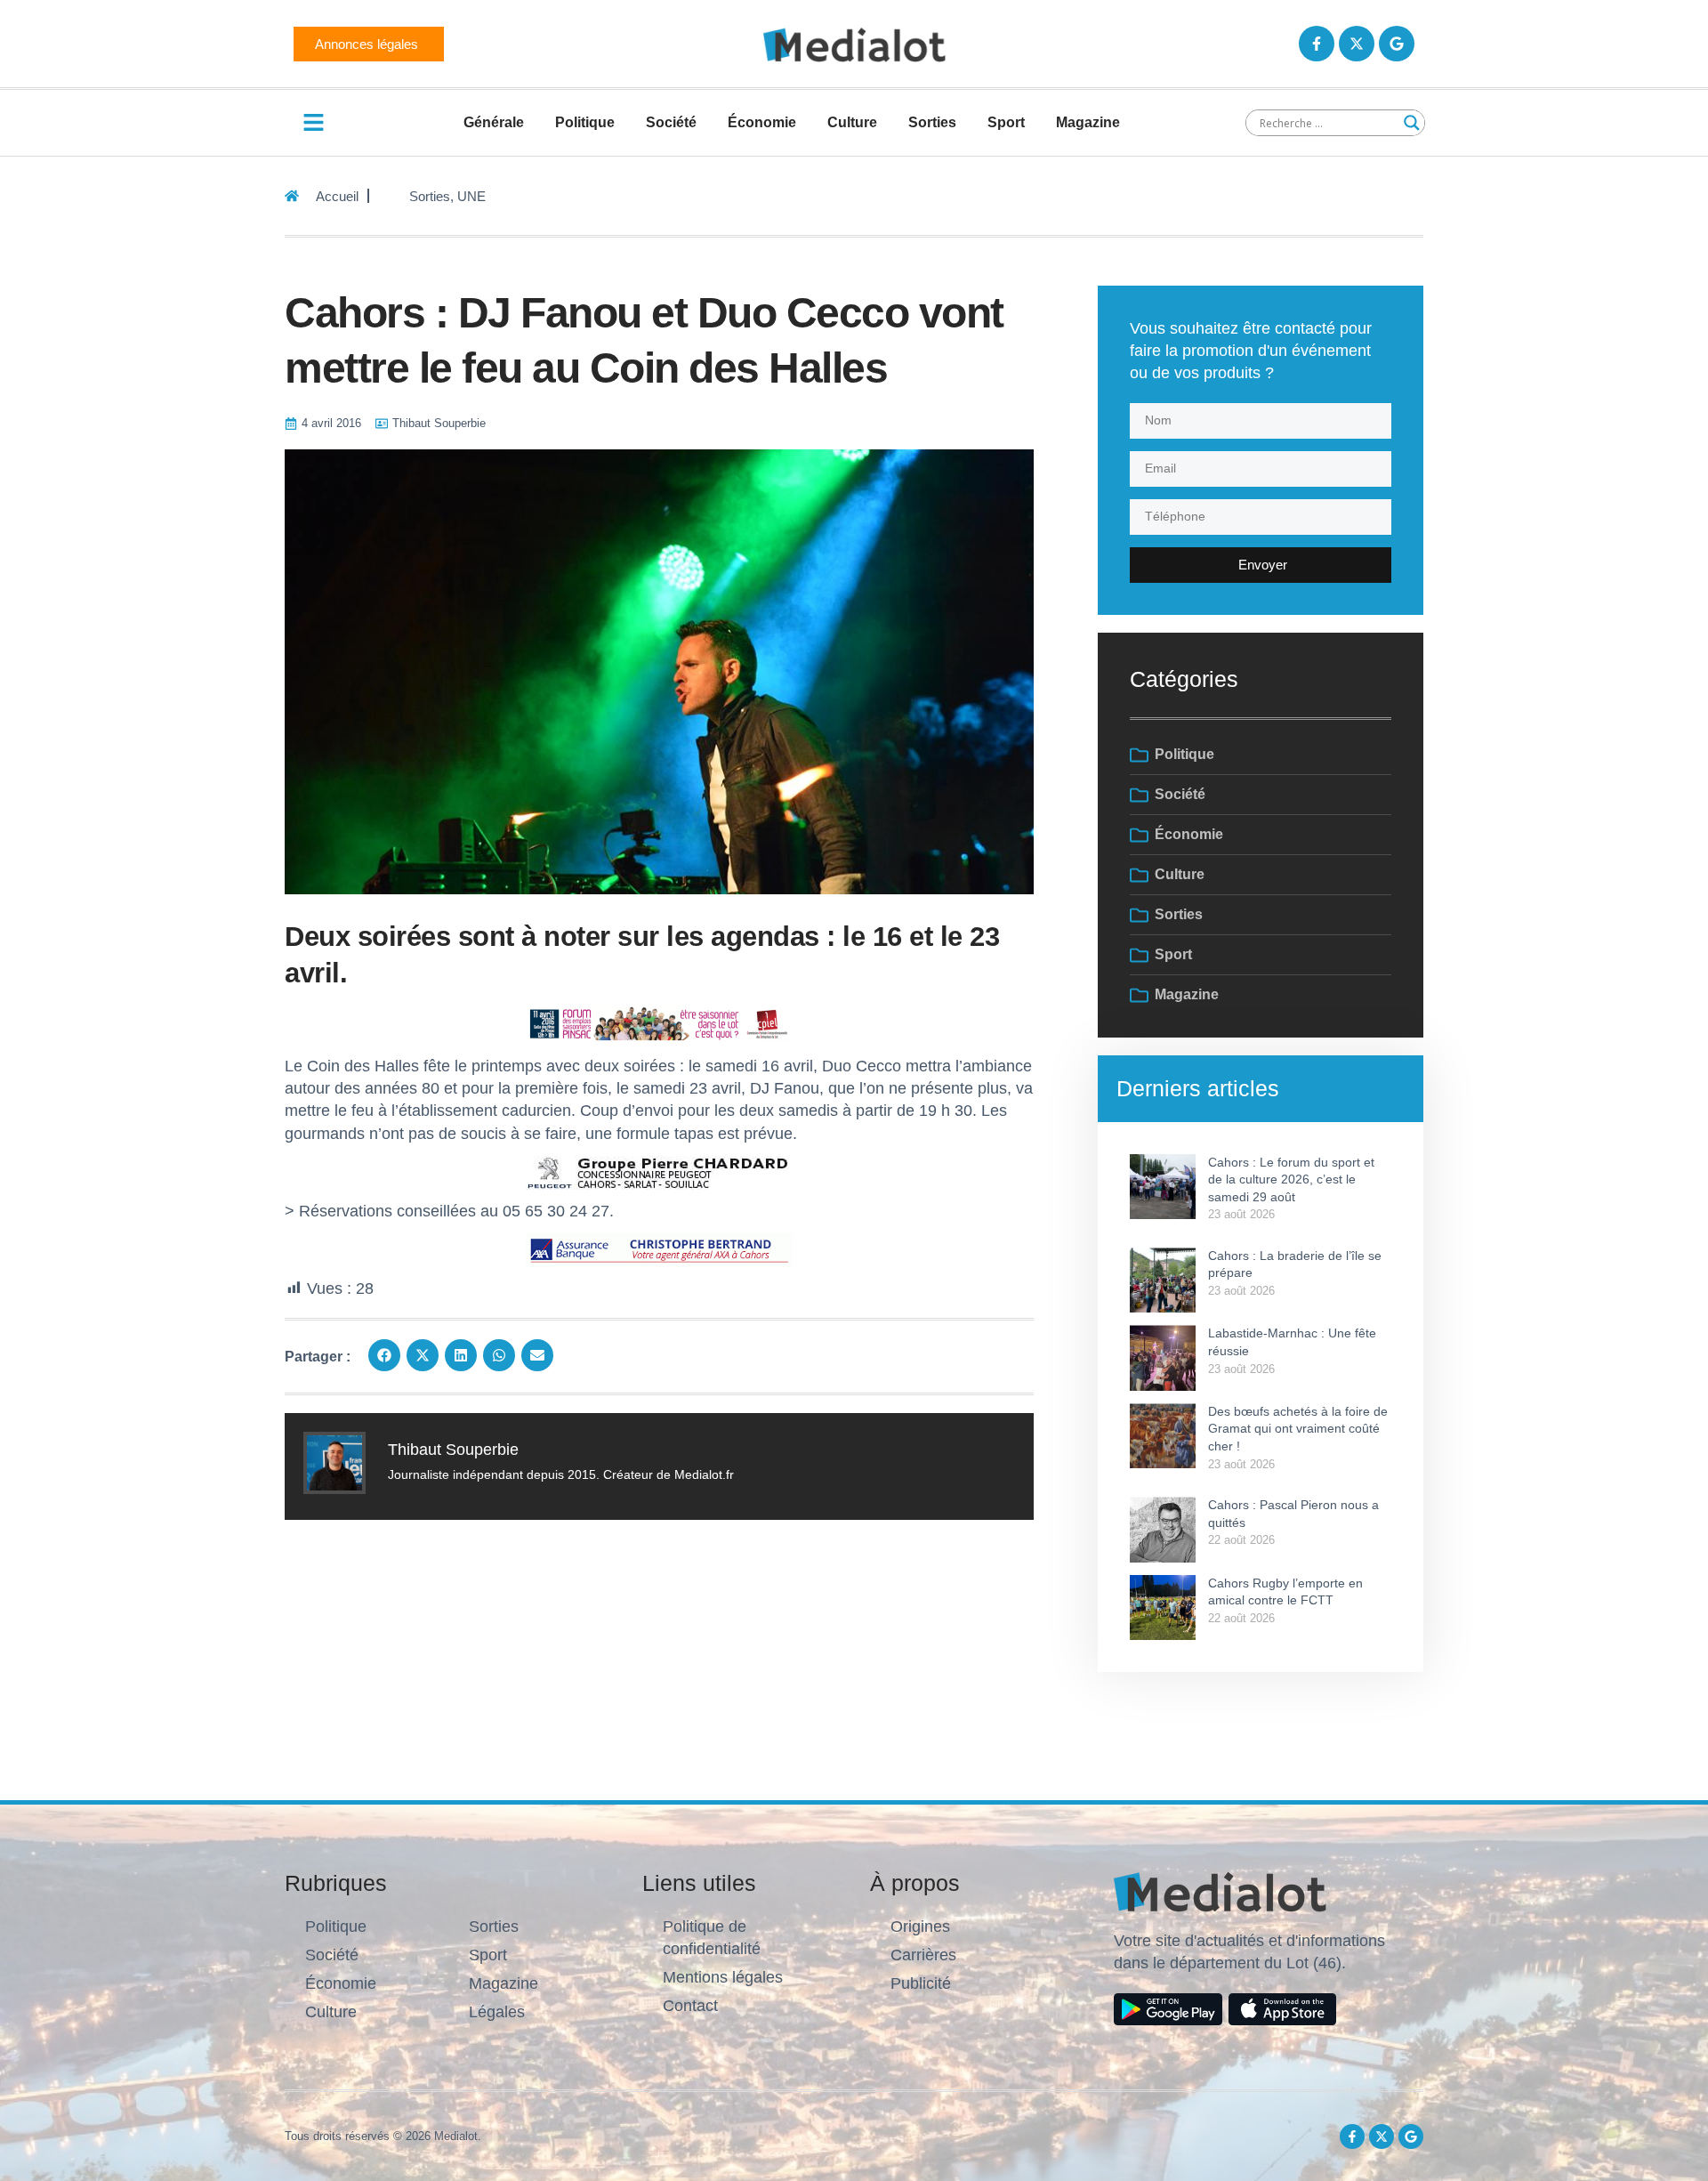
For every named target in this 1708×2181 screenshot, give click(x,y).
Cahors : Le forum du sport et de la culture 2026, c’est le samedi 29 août (1291, 1179)
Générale (494, 122)
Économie (762, 122)
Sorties (932, 122)
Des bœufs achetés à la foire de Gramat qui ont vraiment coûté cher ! (1298, 1429)
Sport (1006, 122)
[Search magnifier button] (1412, 123)
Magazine (1088, 122)
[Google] (1397, 44)
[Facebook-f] (1317, 44)
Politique (585, 122)
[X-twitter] (1357, 44)
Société (671, 122)
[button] (384, 1355)
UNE (471, 196)
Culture (852, 122)
